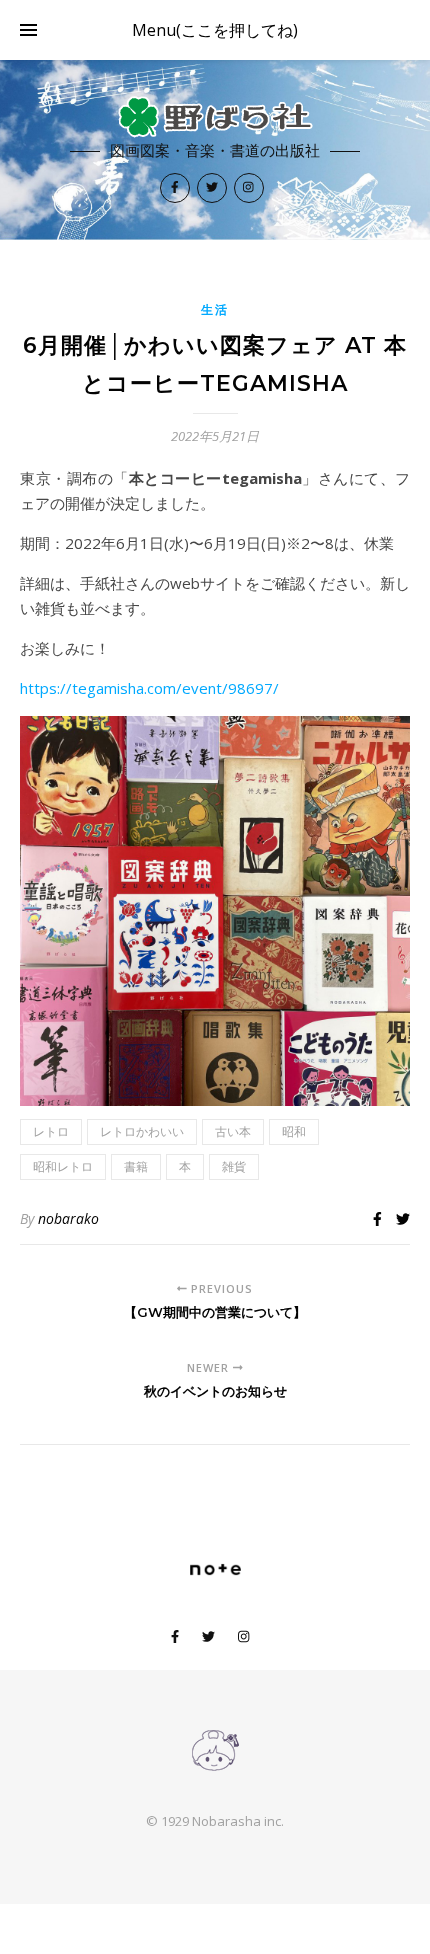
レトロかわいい (142, 1131)
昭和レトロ (63, 1166)
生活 (214, 309)
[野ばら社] (215, 117)
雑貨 (234, 1166)
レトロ (51, 1131)
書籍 (136, 1166)
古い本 (233, 1131)
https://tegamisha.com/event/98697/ (149, 688)
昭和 (294, 1131)
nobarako (68, 1218)
